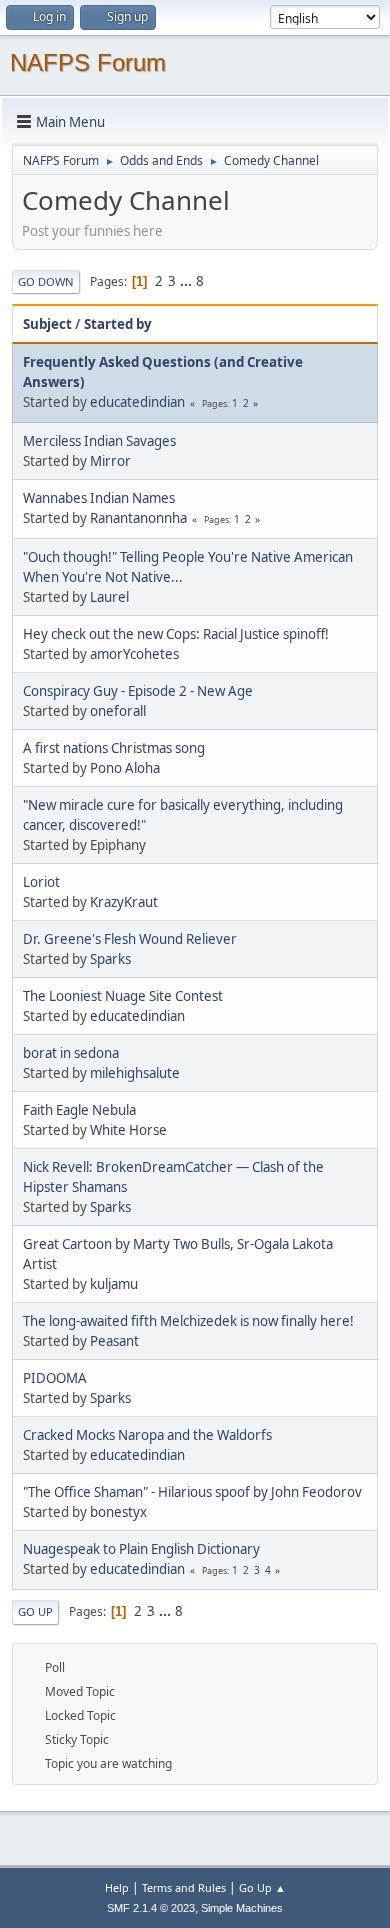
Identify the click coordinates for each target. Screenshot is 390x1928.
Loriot (41, 882)
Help (117, 1887)
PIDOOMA (55, 1378)
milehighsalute (135, 1073)
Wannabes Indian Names (99, 498)
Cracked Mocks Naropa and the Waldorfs (147, 1435)
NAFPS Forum (88, 62)
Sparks (110, 959)
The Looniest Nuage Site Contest (123, 996)
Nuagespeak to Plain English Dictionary (141, 1549)
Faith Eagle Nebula (79, 1110)
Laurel (109, 597)
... (187, 281)
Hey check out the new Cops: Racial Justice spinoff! (176, 634)
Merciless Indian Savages (99, 441)
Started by (118, 324)
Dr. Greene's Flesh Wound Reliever (130, 939)
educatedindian (137, 402)
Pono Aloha (125, 768)
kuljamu (114, 1284)
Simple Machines (242, 1908)
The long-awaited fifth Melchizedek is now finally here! (188, 1321)
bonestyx (118, 1512)
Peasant (114, 1341)
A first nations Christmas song (114, 748)
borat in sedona (71, 1053)
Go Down (46, 281)
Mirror (110, 461)
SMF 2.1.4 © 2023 (151, 1908)
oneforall (118, 711)
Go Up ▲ (262, 1887)
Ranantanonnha (138, 518)
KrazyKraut (124, 902)
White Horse (128, 1130)
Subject (47, 324)
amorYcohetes (134, 654)
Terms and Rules (184, 1887)
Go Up (35, 1611)
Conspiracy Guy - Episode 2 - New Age (138, 691)
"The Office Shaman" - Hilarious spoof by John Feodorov (192, 1492)
